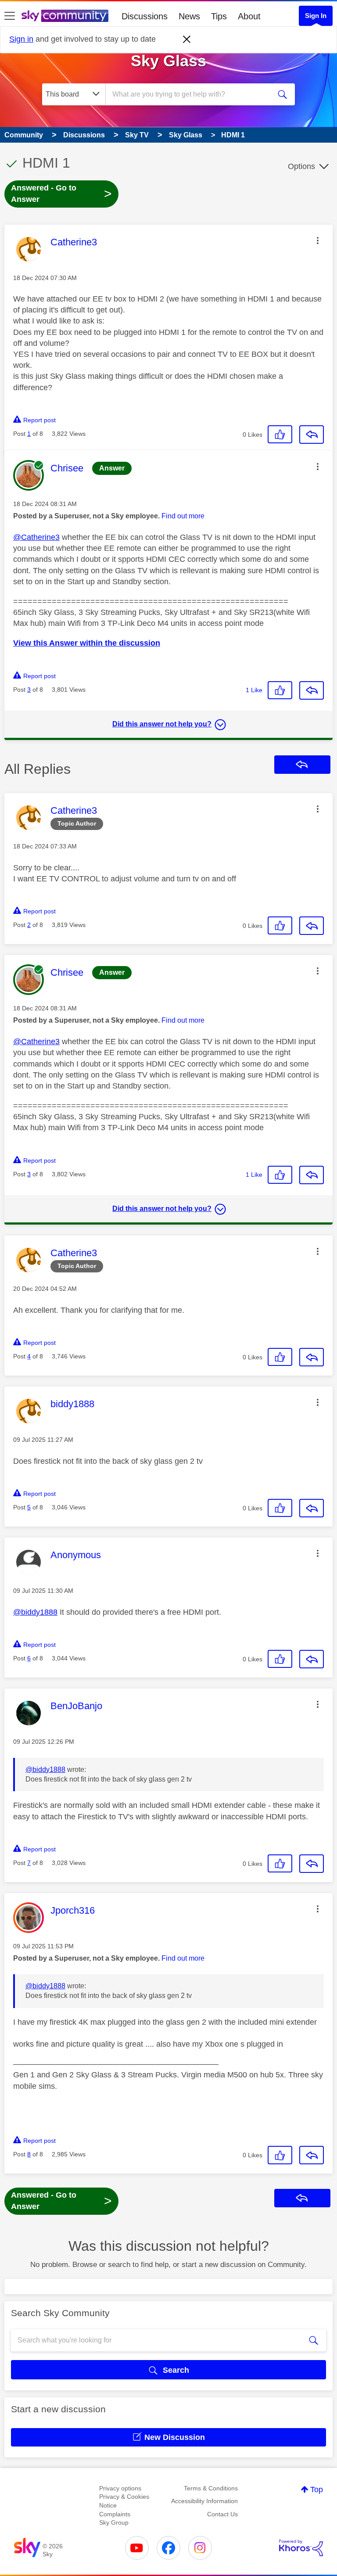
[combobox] (191, 94)
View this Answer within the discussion (87, 643)
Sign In (316, 16)
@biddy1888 (35, 1612)
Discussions (145, 16)
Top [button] (317, 2490)
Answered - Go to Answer (61, 194)
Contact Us (222, 2514)
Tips (219, 16)
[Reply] (312, 435)
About (249, 16)
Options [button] (301, 166)
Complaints (115, 2514)
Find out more (183, 516)
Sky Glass (168, 61)
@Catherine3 (36, 537)
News (189, 16)
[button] (318, 241)
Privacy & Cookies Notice (124, 2501)
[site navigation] (10, 16)
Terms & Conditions (211, 2488)
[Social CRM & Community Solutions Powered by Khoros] (301, 2548)
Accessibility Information (204, 2501)
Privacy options (120, 2488)
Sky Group (114, 2522)
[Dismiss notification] (187, 40)
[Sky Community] (65, 16)
